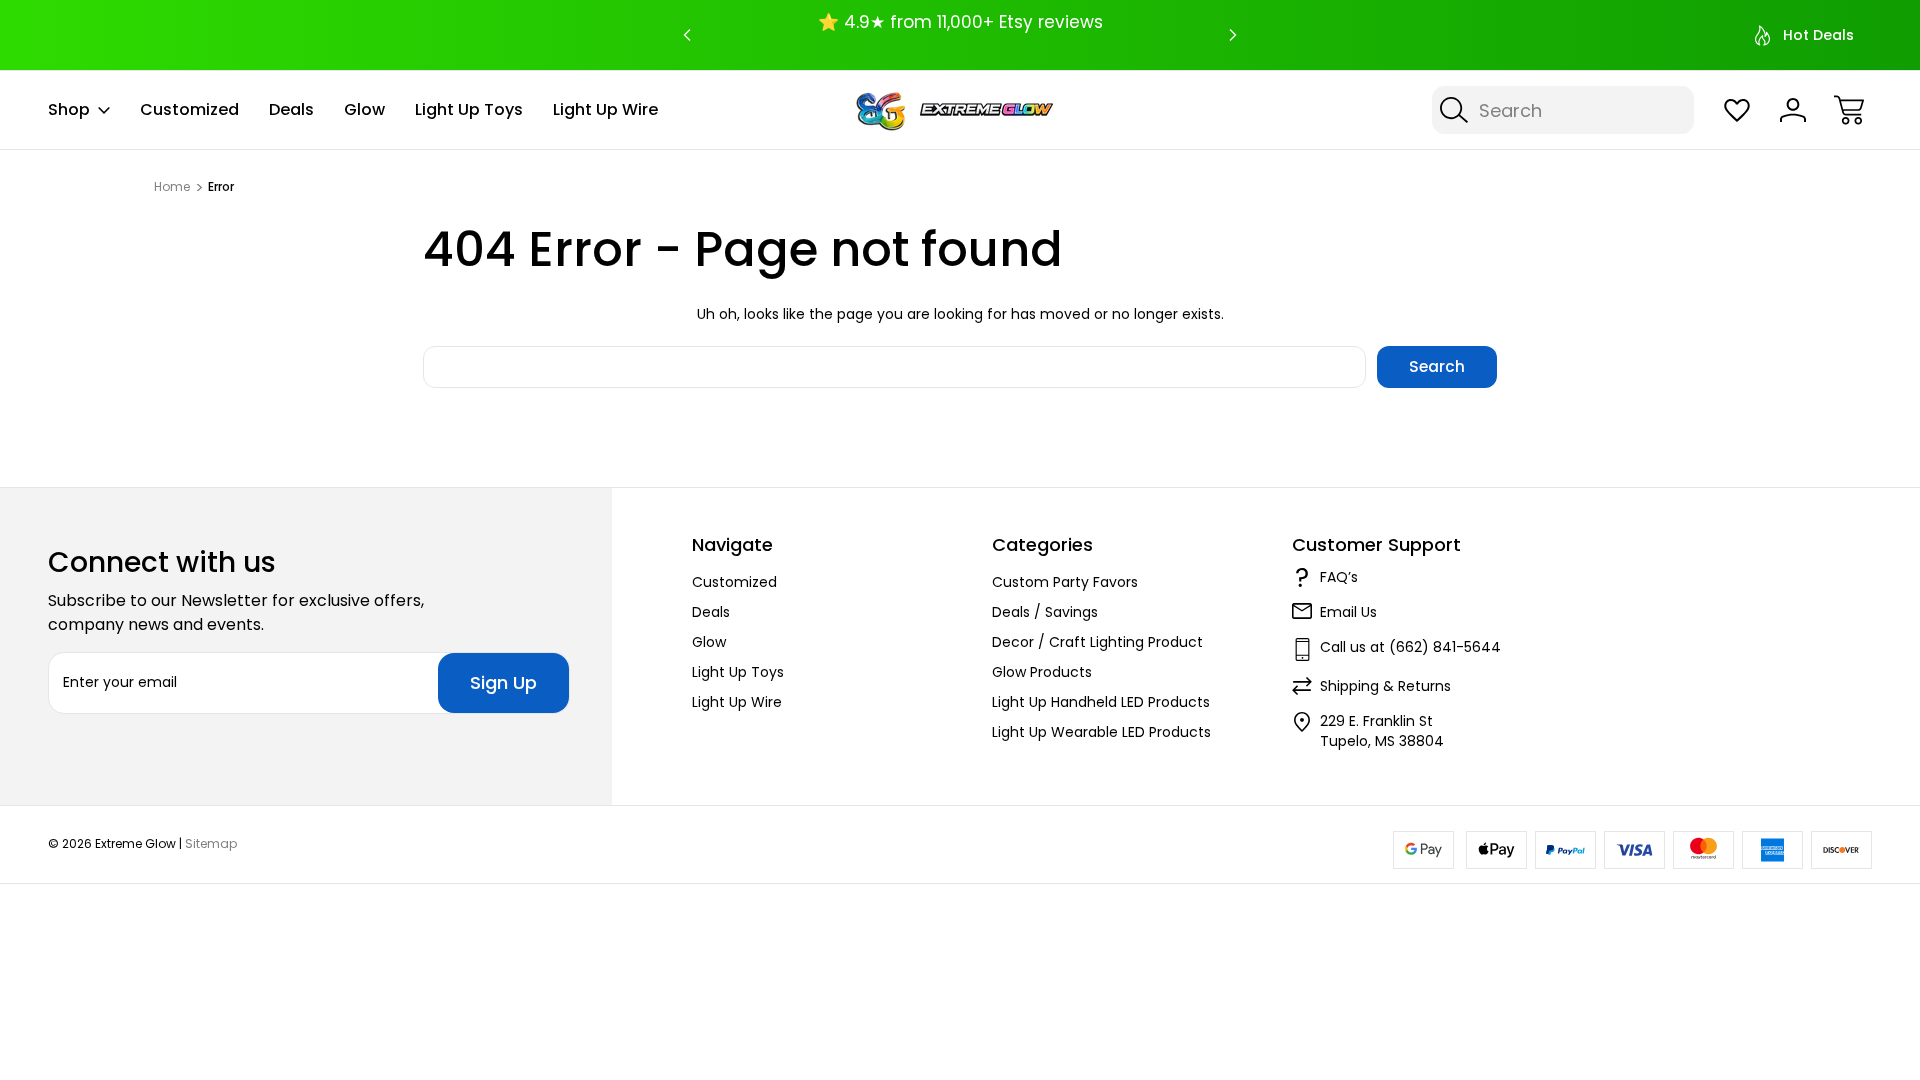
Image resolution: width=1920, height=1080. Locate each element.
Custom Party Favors (1065, 582)
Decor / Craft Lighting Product (1097, 642)
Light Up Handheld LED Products (1101, 702)
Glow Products (1042, 672)
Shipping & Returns (1385, 686)
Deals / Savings (1045, 612)
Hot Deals (1818, 35)
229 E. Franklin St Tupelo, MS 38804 (1382, 731)
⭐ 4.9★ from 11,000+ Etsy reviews (960, 22)
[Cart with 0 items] (1849, 110)
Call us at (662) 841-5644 (1410, 647)
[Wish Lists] (1737, 110)
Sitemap (211, 843)
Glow (364, 109)
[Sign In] (1793, 110)
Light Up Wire (605, 109)
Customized (189, 109)
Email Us (1348, 612)
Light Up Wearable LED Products (1101, 732)
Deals (291, 109)
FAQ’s (1339, 577)
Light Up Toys (469, 109)
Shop (69, 109)
